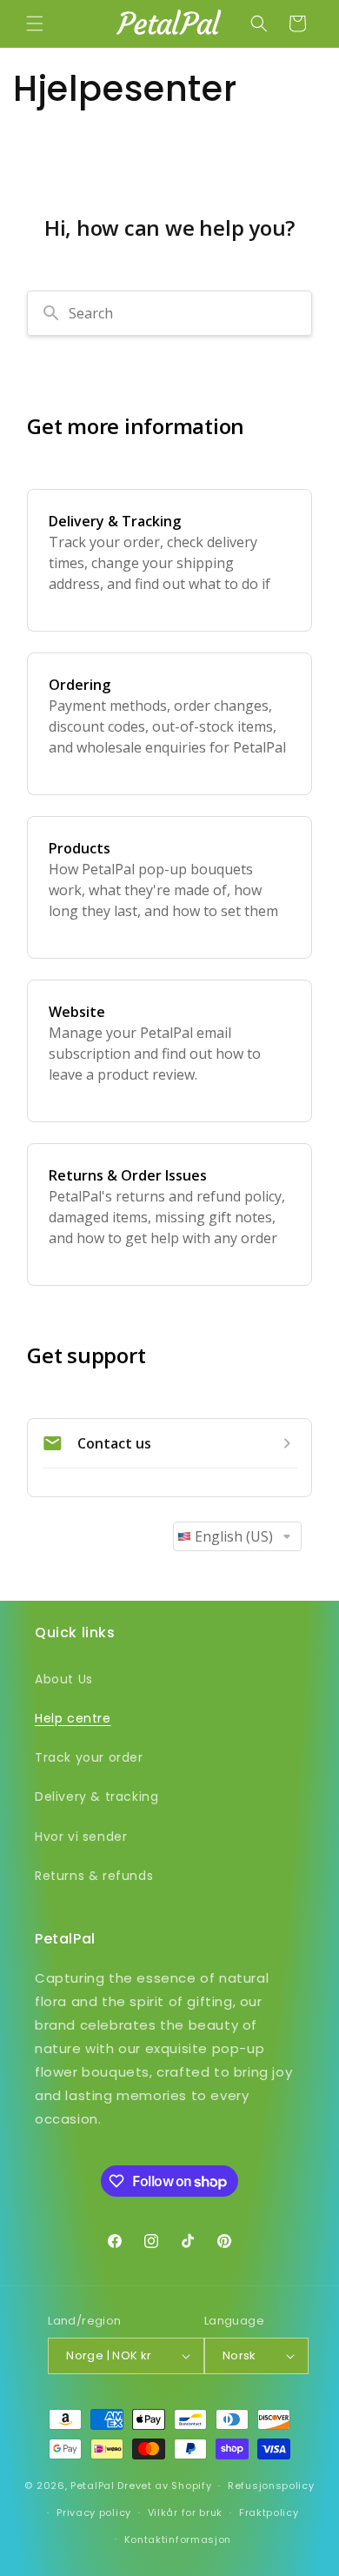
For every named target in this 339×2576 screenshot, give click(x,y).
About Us (64, 1679)
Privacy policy (94, 2512)
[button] (35, 23)
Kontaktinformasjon (178, 2539)
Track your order (89, 1757)
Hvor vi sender (81, 1837)
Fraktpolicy (269, 2512)
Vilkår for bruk (186, 2512)
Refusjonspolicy (271, 2486)
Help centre (73, 1718)
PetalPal (93, 2486)
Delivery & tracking (96, 1797)
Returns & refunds (94, 1876)
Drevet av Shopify (164, 2486)
